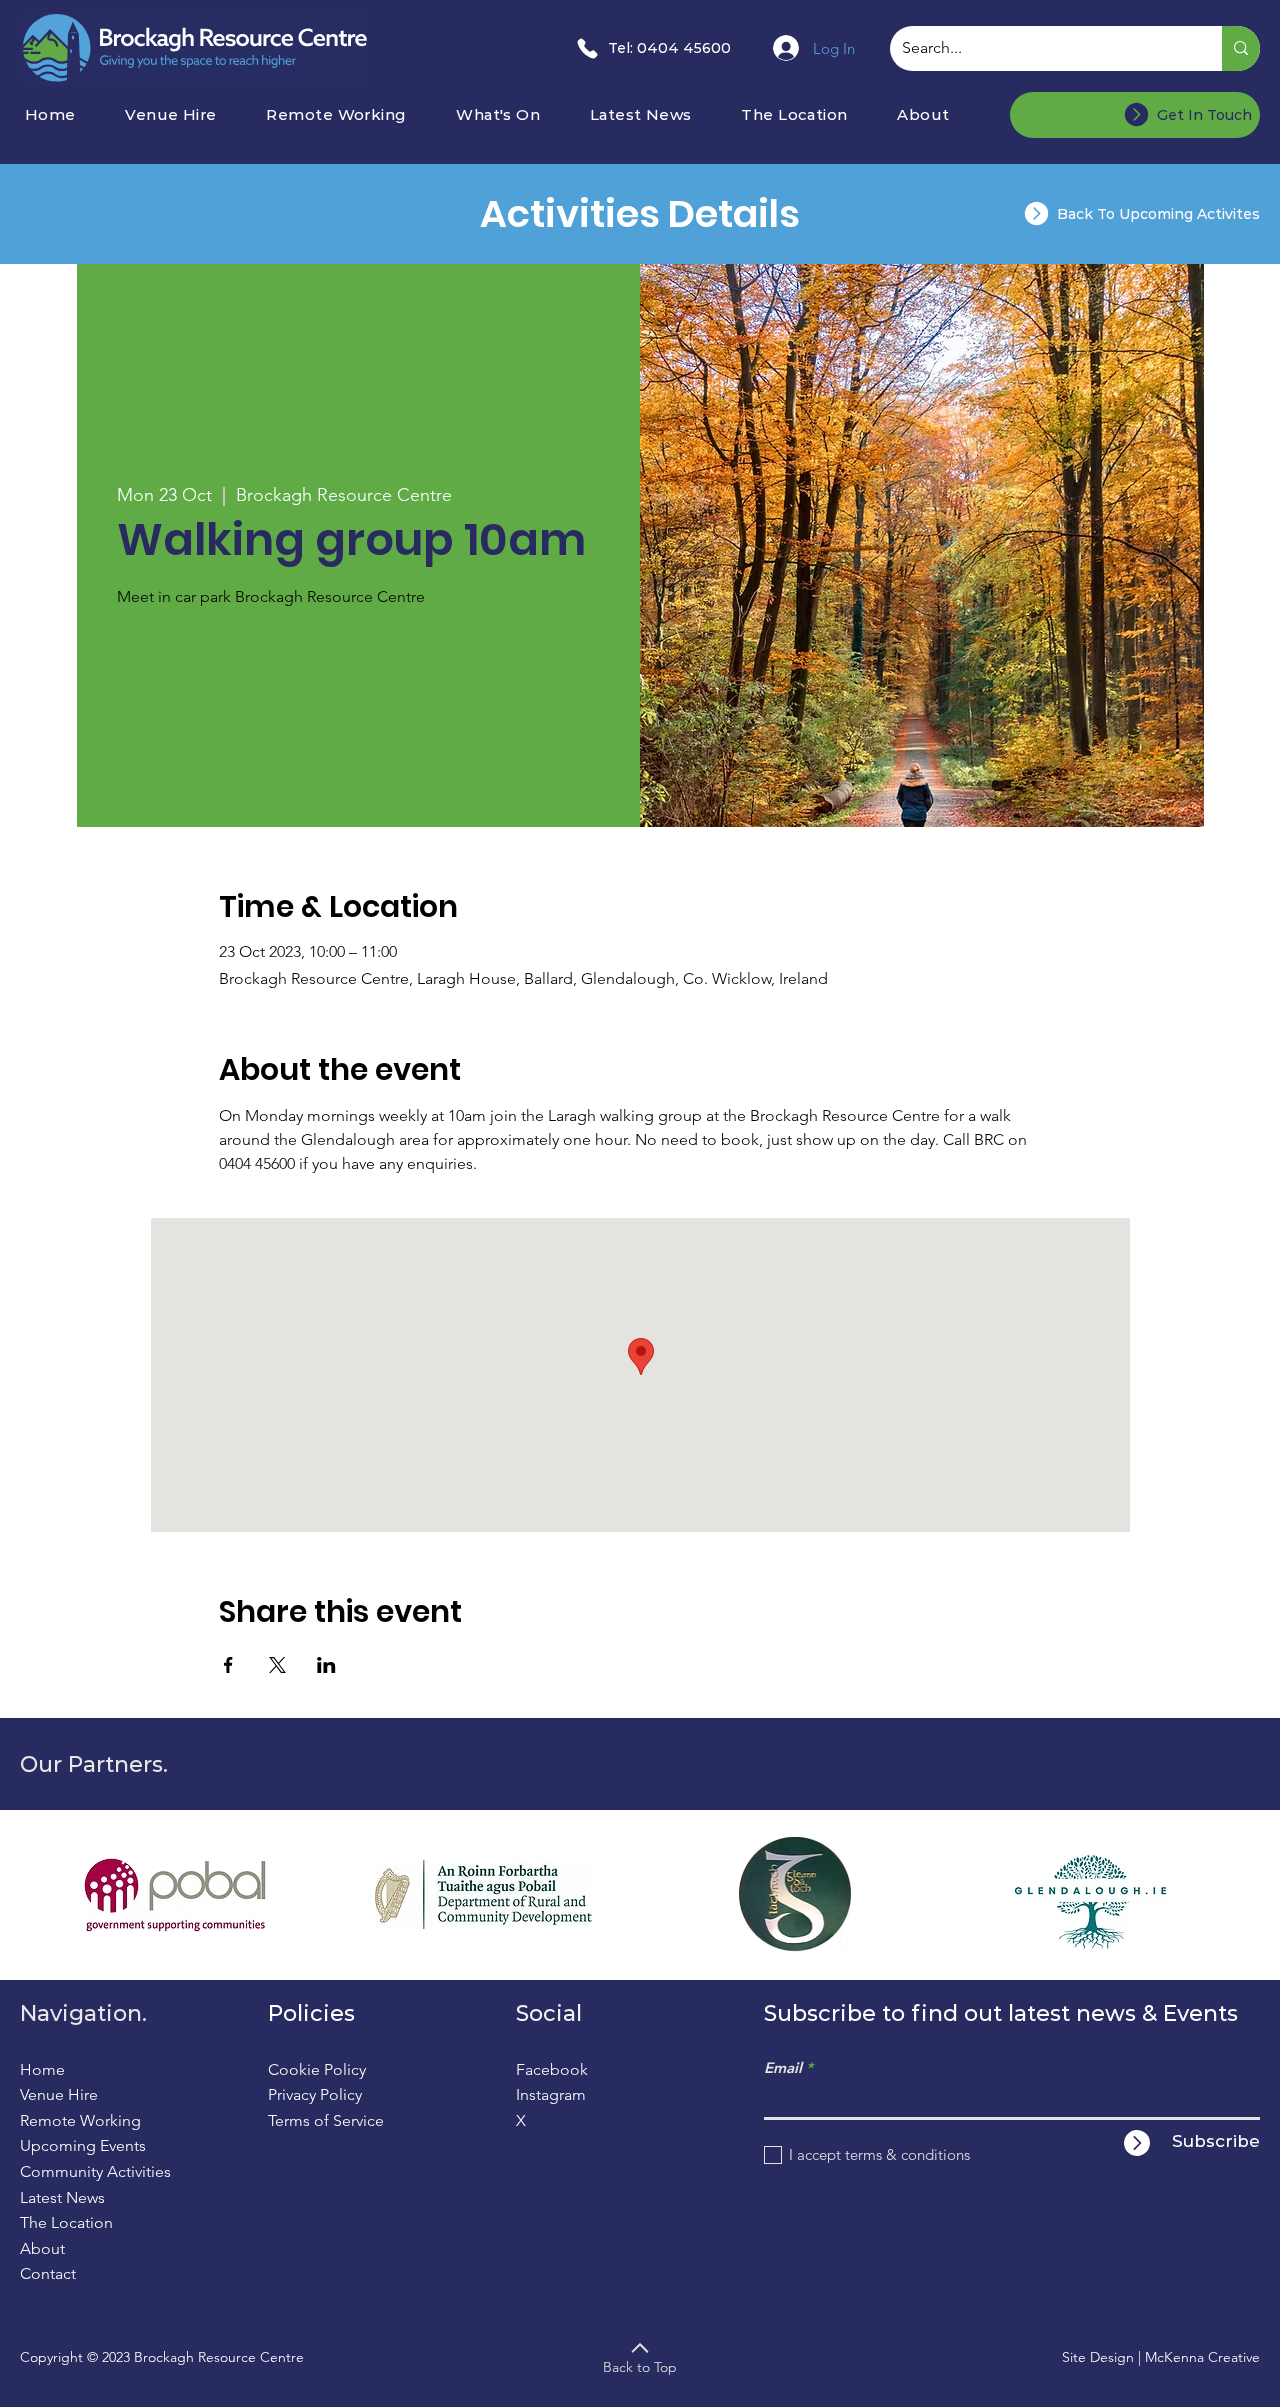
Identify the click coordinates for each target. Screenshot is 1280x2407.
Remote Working (80, 2120)
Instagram (551, 2094)
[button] (516, 114)
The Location (66, 2222)
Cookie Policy (317, 2069)
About (42, 2248)
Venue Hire (59, 2094)
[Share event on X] (277, 1665)
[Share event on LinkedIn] (326, 1665)
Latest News (62, 2197)
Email (783, 2067)
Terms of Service (326, 2120)
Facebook (552, 2069)
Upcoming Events (83, 2145)
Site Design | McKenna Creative (1161, 2357)
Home (42, 2069)
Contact (48, 2273)
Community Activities (95, 2171)
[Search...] (1241, 48)
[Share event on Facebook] (228, 1665)
